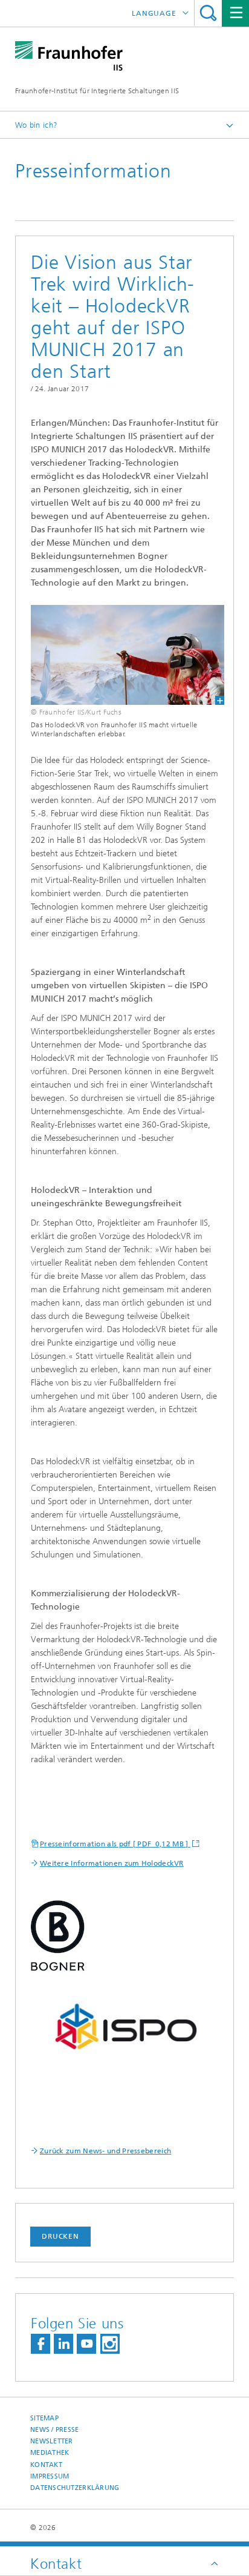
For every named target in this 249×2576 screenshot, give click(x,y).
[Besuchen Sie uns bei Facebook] (40, 2344)
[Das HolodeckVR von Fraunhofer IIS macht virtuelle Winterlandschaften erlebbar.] (120, 655)
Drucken (60, 2236)
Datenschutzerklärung (75, 2488)
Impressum (50, 2476)
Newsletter (52, 2441)
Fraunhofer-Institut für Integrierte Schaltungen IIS (97, 91)
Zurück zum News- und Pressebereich (105, 2151)
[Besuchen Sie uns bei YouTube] (86, 2344)
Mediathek (50, 2453)
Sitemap (44, 2418)
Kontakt (46, 2465)
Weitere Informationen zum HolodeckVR (112, 1863)
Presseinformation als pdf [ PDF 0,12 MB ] (115, 1844)
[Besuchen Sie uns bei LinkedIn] (63, 2344)
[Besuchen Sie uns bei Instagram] (110, 2344)
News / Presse (55, 2430)
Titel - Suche (208, 13)
